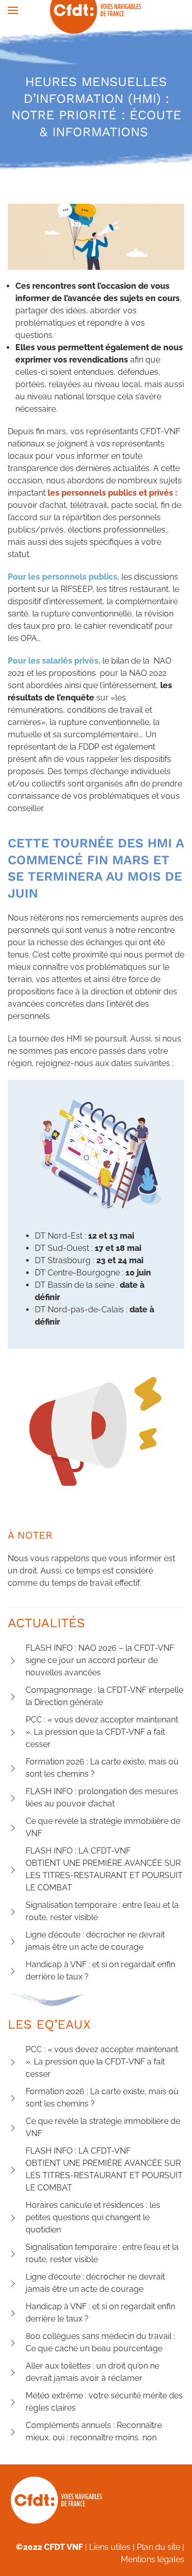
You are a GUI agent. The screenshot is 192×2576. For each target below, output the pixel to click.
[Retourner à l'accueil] (96, 10)
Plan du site (158, 2547)
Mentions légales (153, 2559)
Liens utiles (110, 2547)
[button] (13, 10)
